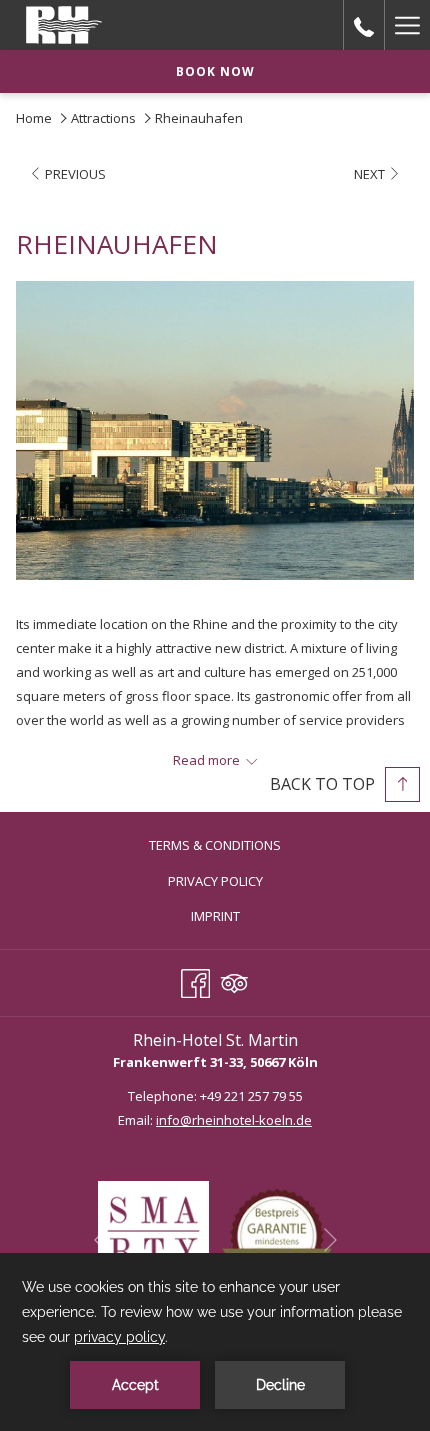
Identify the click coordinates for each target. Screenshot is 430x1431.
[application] (215, 1342)
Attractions (103, 118)
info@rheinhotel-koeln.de (234, 1120)
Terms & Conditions (215, 845)
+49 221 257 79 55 (251, 1096)
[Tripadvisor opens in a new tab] (234, 980)
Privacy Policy (215, 881)
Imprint (215, 916)
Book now (215, 71)
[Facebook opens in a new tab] (195, 980)
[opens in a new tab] (153, 1235)
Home (34, 118)
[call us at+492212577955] (364, 24)
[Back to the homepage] (64, 25)
